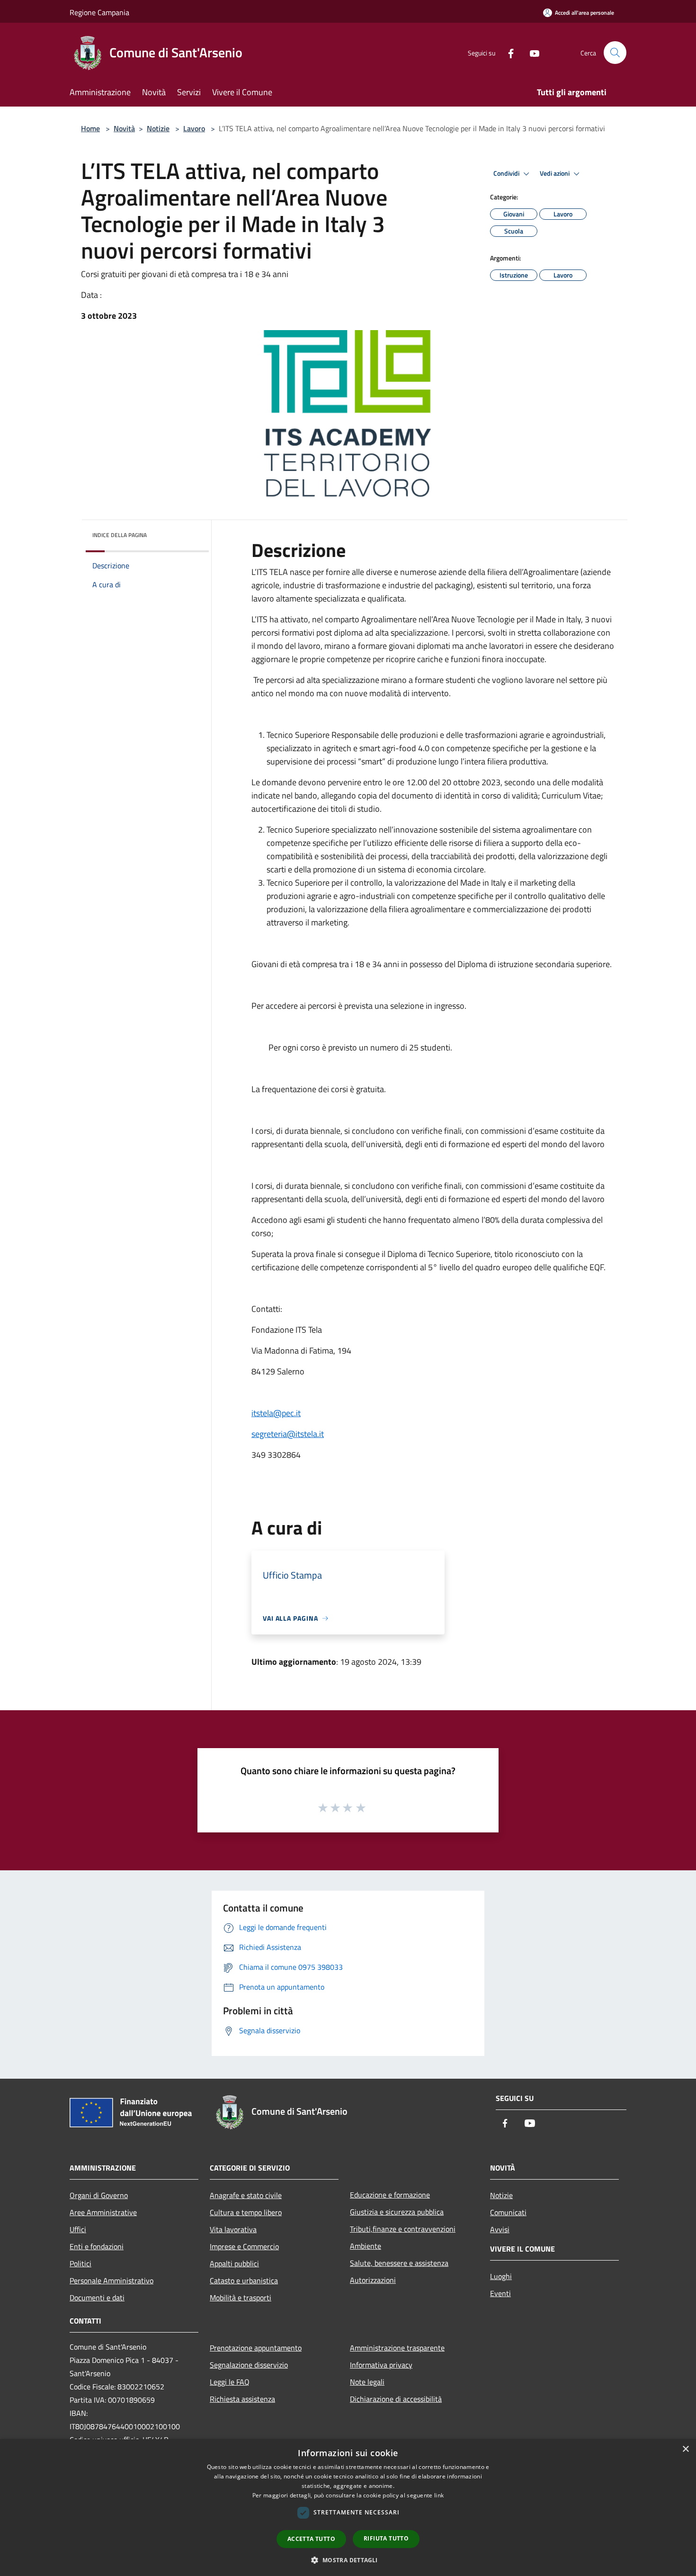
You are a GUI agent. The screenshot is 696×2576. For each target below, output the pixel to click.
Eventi (500, 2293)
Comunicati (508, 2212)
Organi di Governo (99, 2195)
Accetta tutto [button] (311, 2539)
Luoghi (501, 2276)
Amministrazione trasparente (397, 2348)
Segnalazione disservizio (249, 2365)
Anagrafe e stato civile (246, 2195)
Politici (80, 2263)
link (439, 2495)
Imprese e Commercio (244, 2246)
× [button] (685, 2449)
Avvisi (500, 2229)
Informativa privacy (381, 2365)
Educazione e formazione (390, 2195)
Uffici (78, 2229)
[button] (348, 2560)
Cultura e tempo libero (246, 2212)
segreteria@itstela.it (288, 1434)
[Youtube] (531, 52)
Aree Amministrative (103, 2212)
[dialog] (348, 2508)
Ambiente (366, 2246)
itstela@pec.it (276, 1413)
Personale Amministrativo (112, 2280)
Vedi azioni (555, 173)
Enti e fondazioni (97, 2246)
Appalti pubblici (234, 2263)
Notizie (158, 128)
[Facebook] (507, 52)
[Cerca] (615, 53)
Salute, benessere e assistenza (399, 2263)
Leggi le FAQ (230, 2382)
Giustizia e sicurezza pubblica (397, 2212)
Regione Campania (99, 12)
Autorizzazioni (373, 2280)
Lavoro (194, 128)
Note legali (367, 2382)
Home (90, 128)
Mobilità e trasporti (241, 2298)
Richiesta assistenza (242, 2399)
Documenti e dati (97, 2298)
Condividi (507, 173)
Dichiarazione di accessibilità (396, 2399)
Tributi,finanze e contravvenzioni (403, 2229)
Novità (124, 128)
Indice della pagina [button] (120, 535)
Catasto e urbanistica (244, 2280)
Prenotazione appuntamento (256, 2348)
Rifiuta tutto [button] (386, 2538)
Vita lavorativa (233, 2229)
